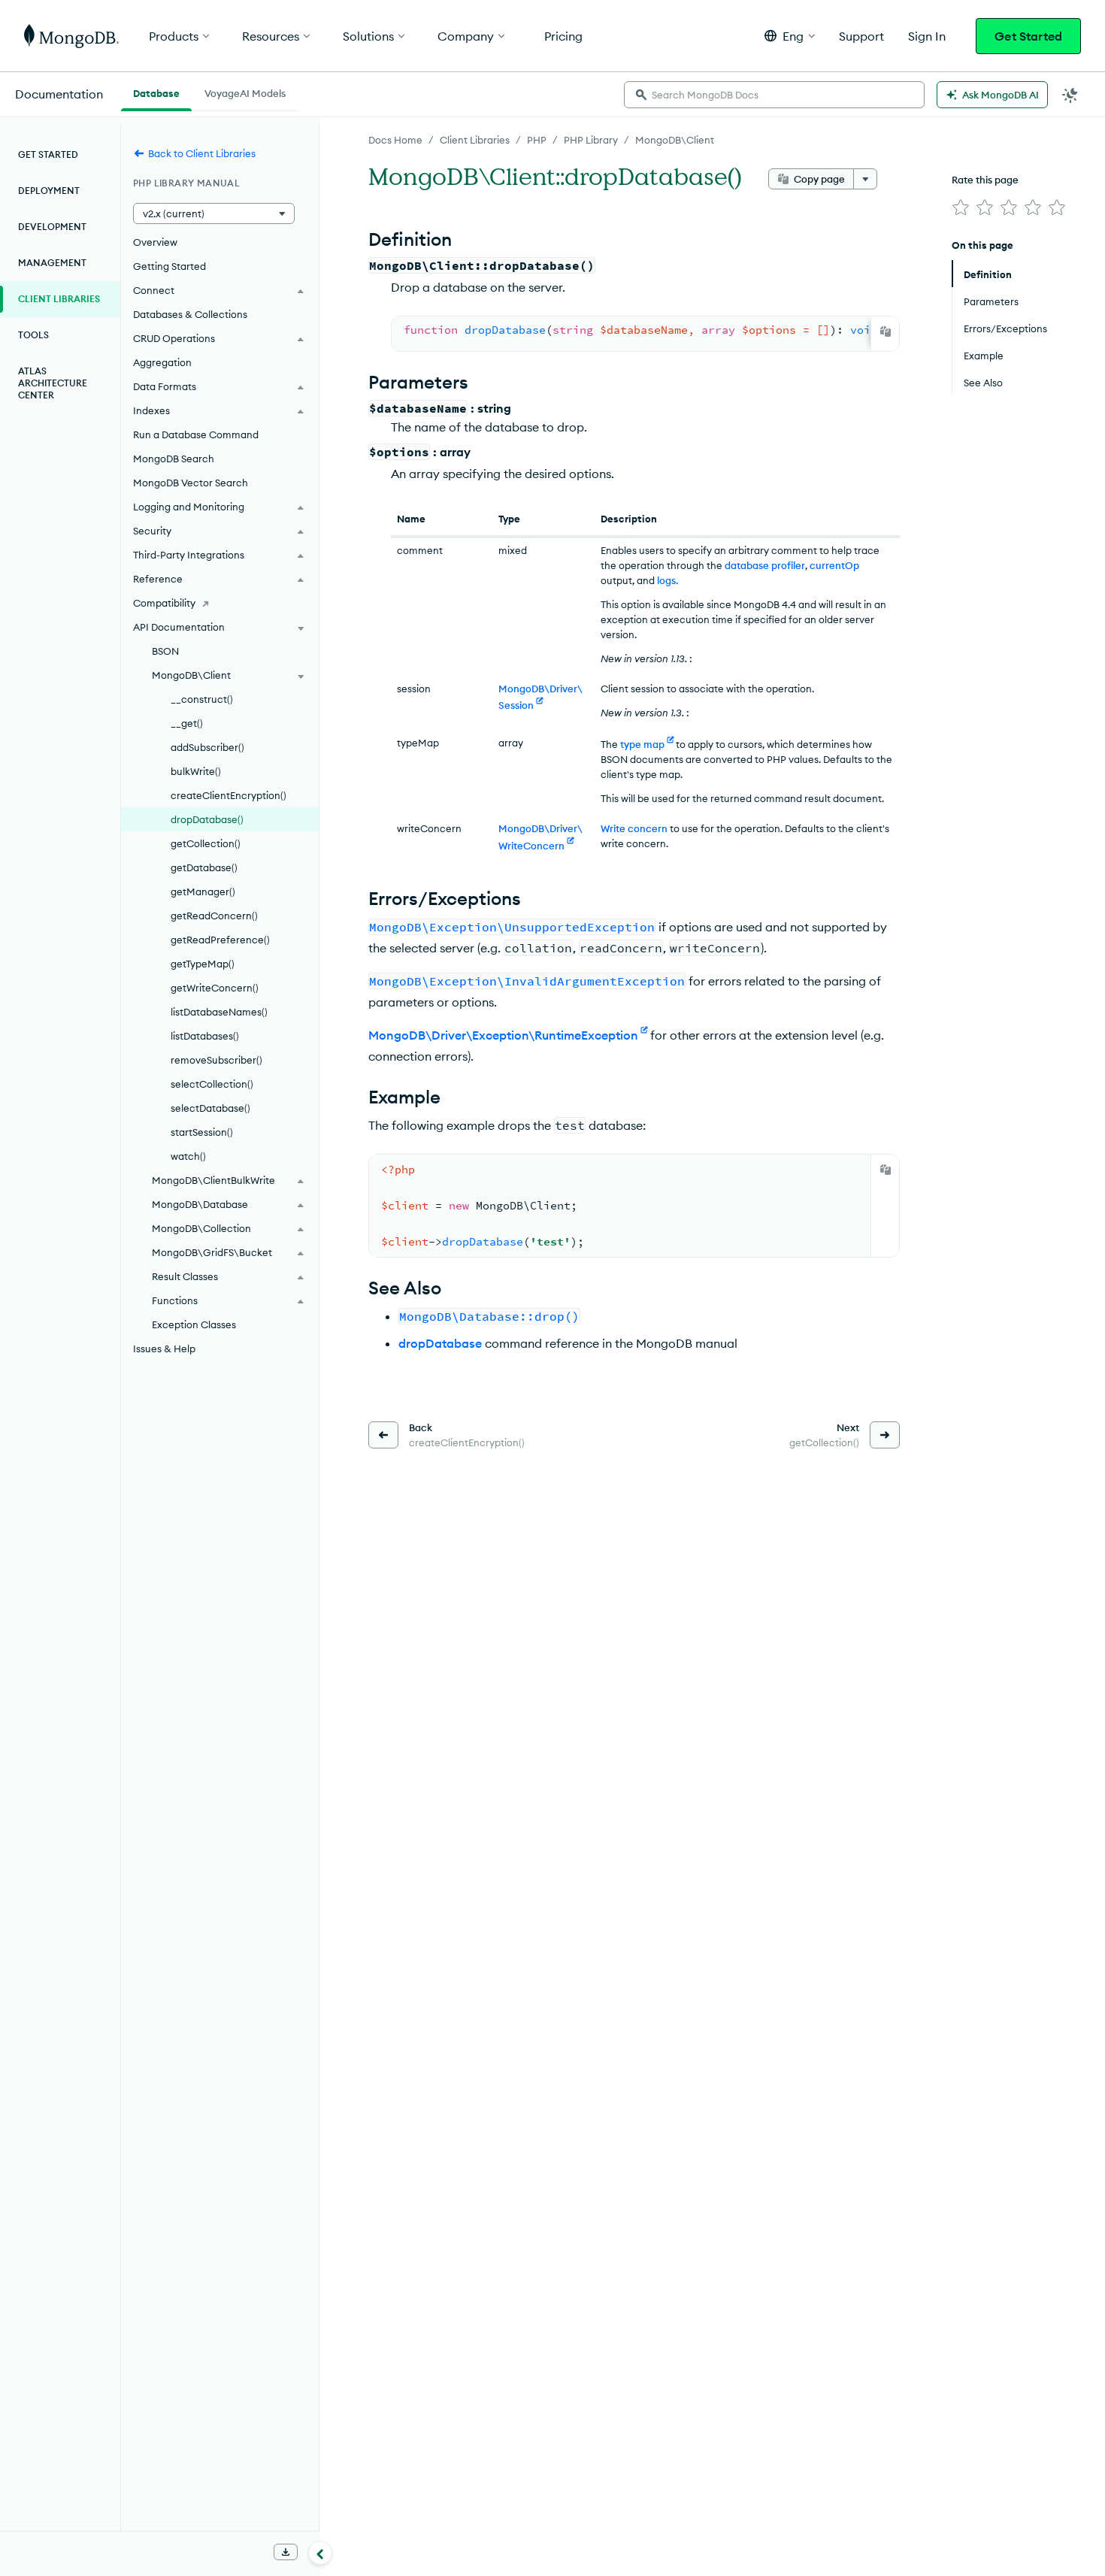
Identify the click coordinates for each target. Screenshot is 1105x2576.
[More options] (865, 179)
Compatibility (164, 603)
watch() (188, 1156)
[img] (961, 207)
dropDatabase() (207, 819)
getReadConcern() (214, 916)
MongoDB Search (174, 459)
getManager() (203, 891)
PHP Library (591, 140)
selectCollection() (212, 1084)
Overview (155, 242)
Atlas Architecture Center (53, 383)
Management (52, 263)
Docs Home (395, 140)
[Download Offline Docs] (286, 2552)
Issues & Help (164, 1349)
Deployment (49, 191)
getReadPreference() (220, 940)
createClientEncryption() (229, 795)
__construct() (202, 699)
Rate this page (985, 180)
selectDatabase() (210, 1108)
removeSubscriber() (216, 1060)
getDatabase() (204, 867)
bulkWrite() (196, 771)
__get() (187, 723)
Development (52, 227)
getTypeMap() (203, 964)
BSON (165, 651)
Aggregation (162, 362)
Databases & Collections (190, 314)
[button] (790, 36)
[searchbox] (774, 95)
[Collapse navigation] (320, 2553)
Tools (33, 335)
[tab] (156, 92)
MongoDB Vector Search (191, 483)
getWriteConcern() (215, 988)
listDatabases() (205, 1036)
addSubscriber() (207, 747)
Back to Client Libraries (202, 153)
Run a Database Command (196, 434)
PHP (537, 140)
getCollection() (206, 843)
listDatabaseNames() (219, 1012)
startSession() (202, 1132)
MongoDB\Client (675, 140)
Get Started (1028, 36)
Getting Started (170, 266)
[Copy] (886, 331)
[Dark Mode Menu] (1070, 95)
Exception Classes (194, 1324)
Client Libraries (475, 140)
